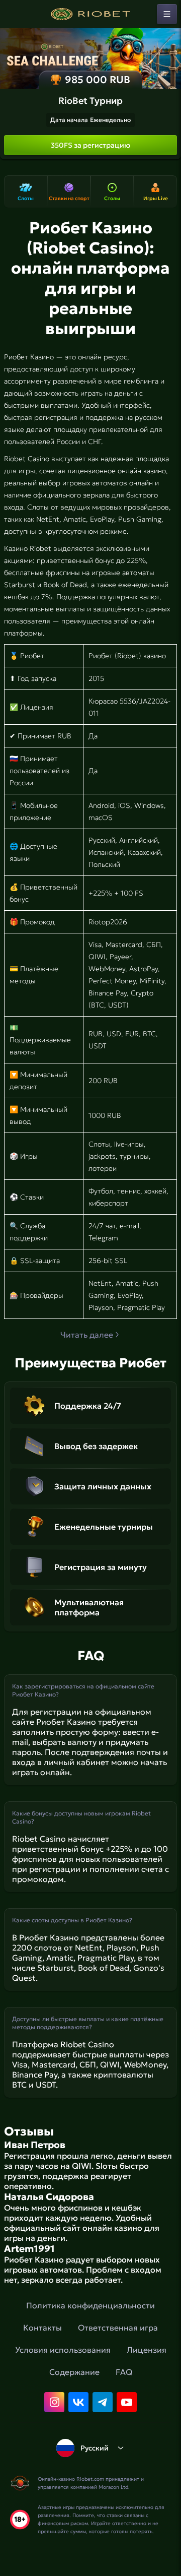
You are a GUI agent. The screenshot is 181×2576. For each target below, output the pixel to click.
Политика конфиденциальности (90, 2305)
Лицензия (147, 2350)
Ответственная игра (118, 2328)
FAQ (124, 2372)
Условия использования (63, 2350)
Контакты (42, 2328)
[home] (90, 14)
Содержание (74, 2372)
